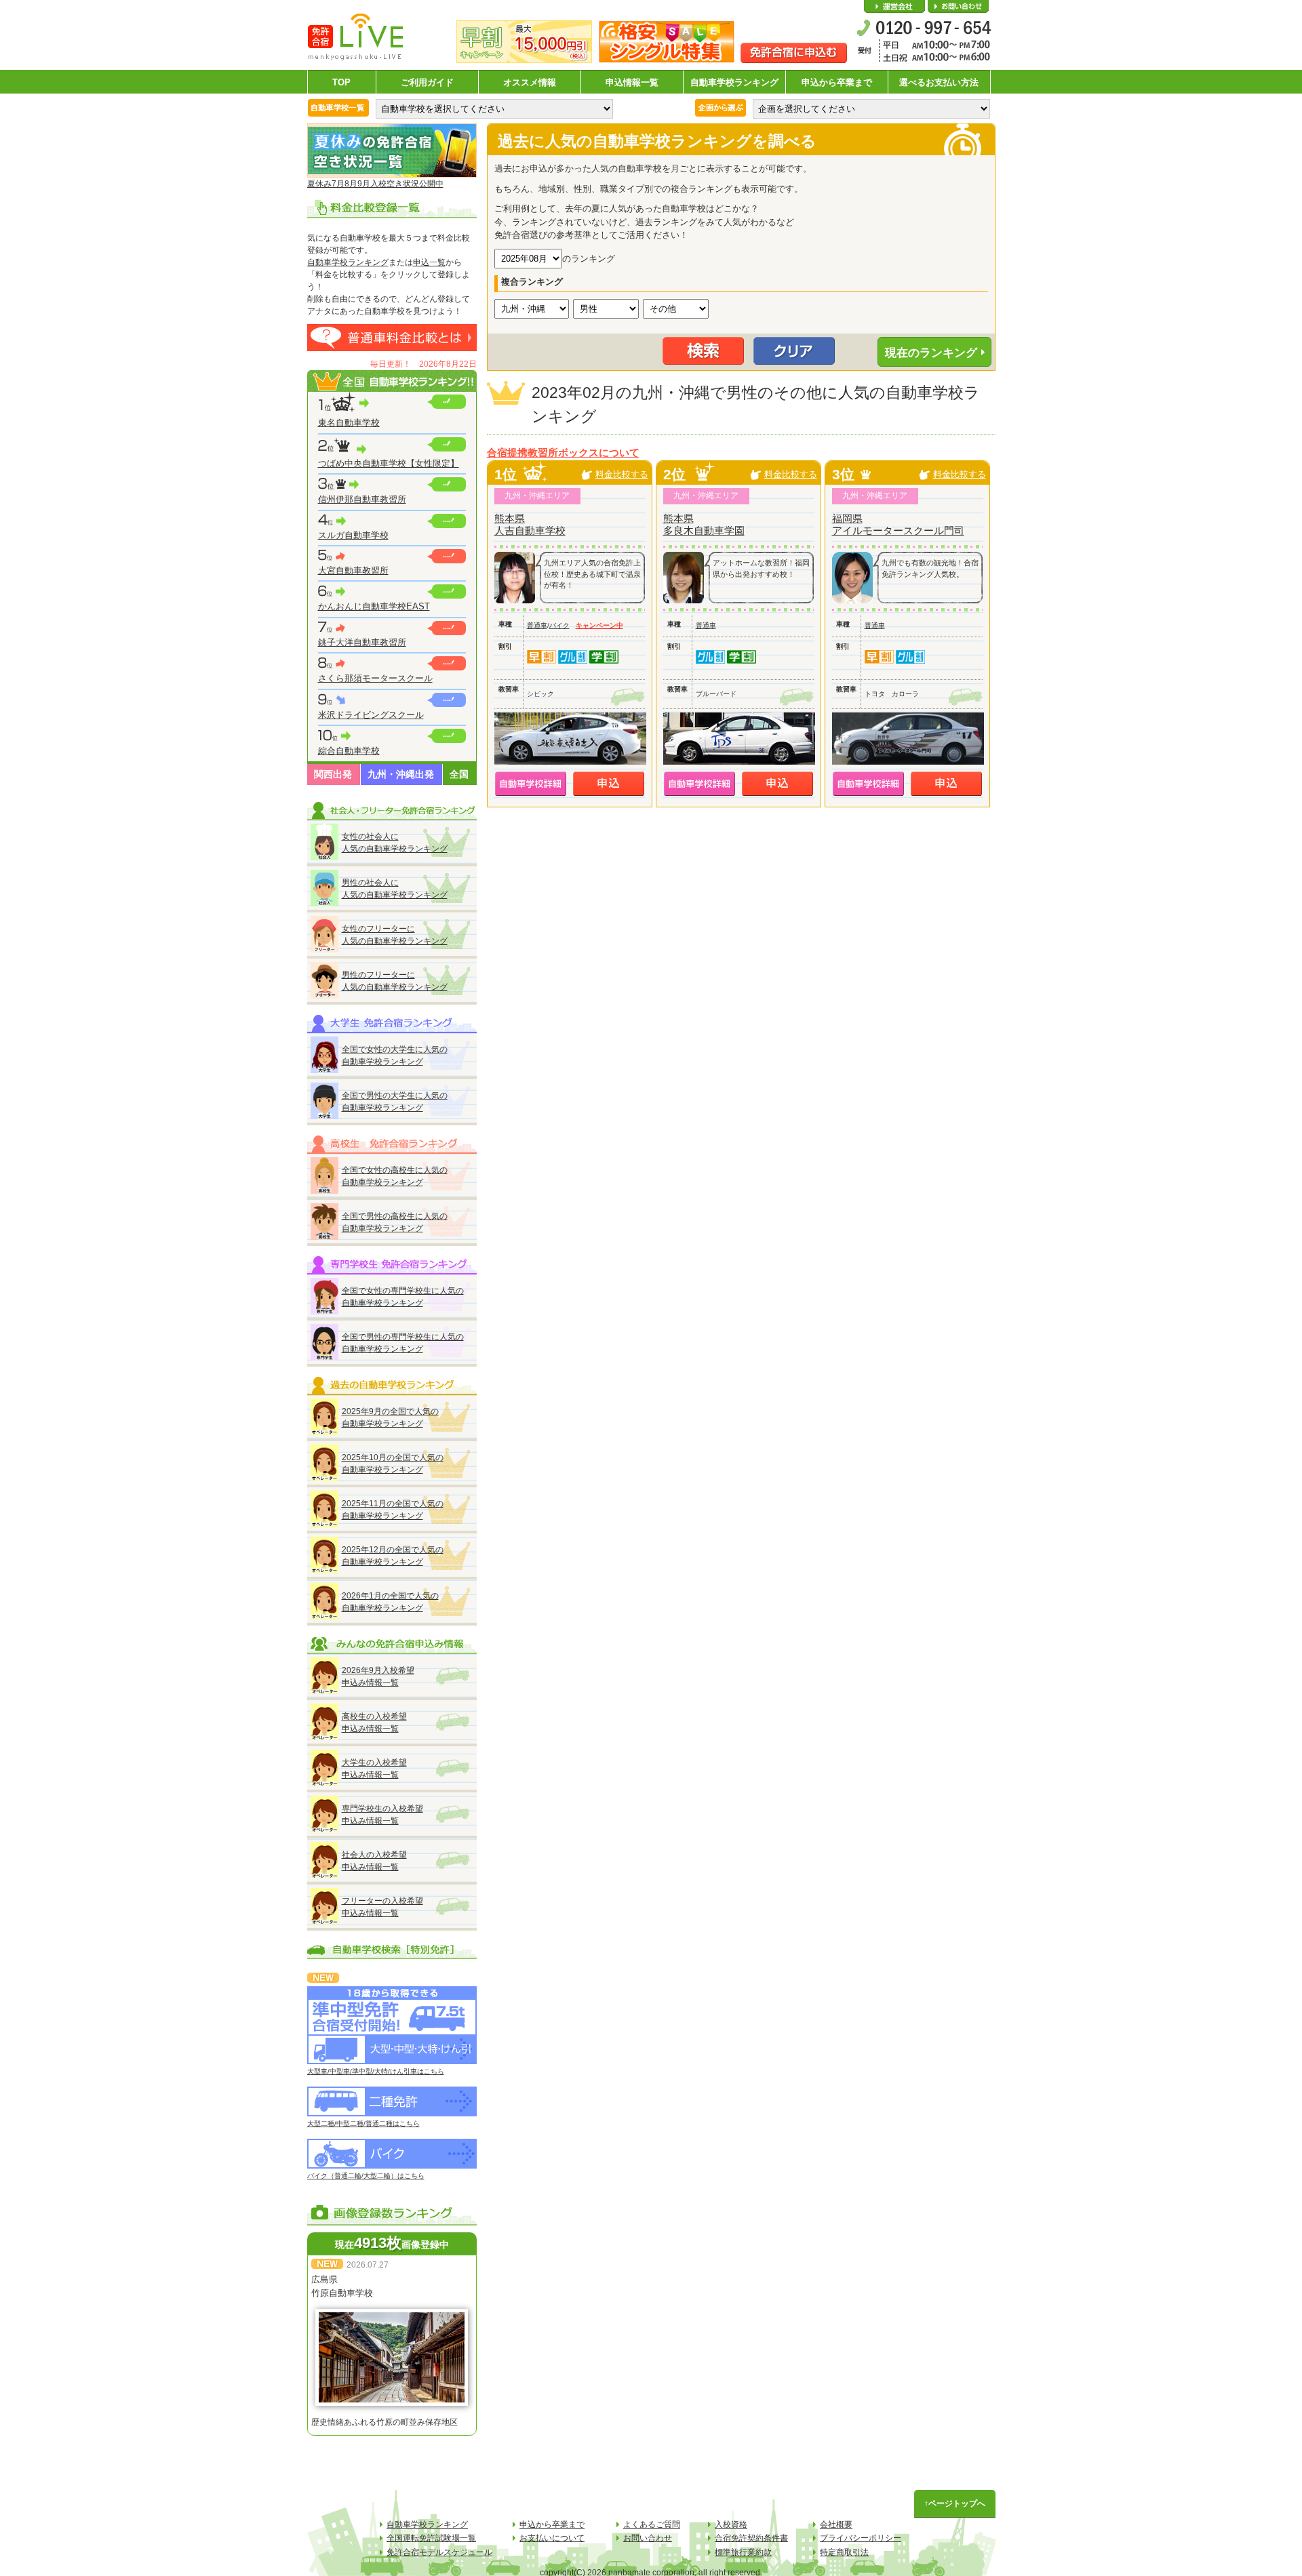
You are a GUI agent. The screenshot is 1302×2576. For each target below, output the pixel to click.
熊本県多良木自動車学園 (704, 524)
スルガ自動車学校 (353, 535)
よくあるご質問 (652, 2524)
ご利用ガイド (427, 82)
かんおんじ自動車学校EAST (374, 606)
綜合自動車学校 (349, 751)
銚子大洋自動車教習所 (362, 642)
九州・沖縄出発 (401, 774)
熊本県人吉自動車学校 (530, 524)
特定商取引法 (844, 2552)
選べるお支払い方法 (939, 82)
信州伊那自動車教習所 (362, 499)
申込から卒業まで (837, 82)
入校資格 (731, 2524)
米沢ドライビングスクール (371, 715)
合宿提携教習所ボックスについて (563, 453)
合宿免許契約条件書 (751, 2538)
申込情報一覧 (632, 82)
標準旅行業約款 (743, 2552)
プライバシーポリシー (861, 2538)
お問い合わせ (958, 7)
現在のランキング (931, 353)
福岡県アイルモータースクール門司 (898, 524)
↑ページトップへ (955, 2503)
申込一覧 (429, 262)
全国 (459, 774)
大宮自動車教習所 (353, 570)
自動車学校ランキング (734, 82)
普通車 (537, 625)
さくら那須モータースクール (375, 678)
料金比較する (622, 474)
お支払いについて (552, 2538)
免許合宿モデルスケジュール (439, 2552)
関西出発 (333, 774)
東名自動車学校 (349, 423)
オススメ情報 (530, 82)
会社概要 (894, 7)
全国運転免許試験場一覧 (431, 2538)
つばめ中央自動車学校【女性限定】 (389, 463)
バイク (559, 625)
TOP (341, 82)
